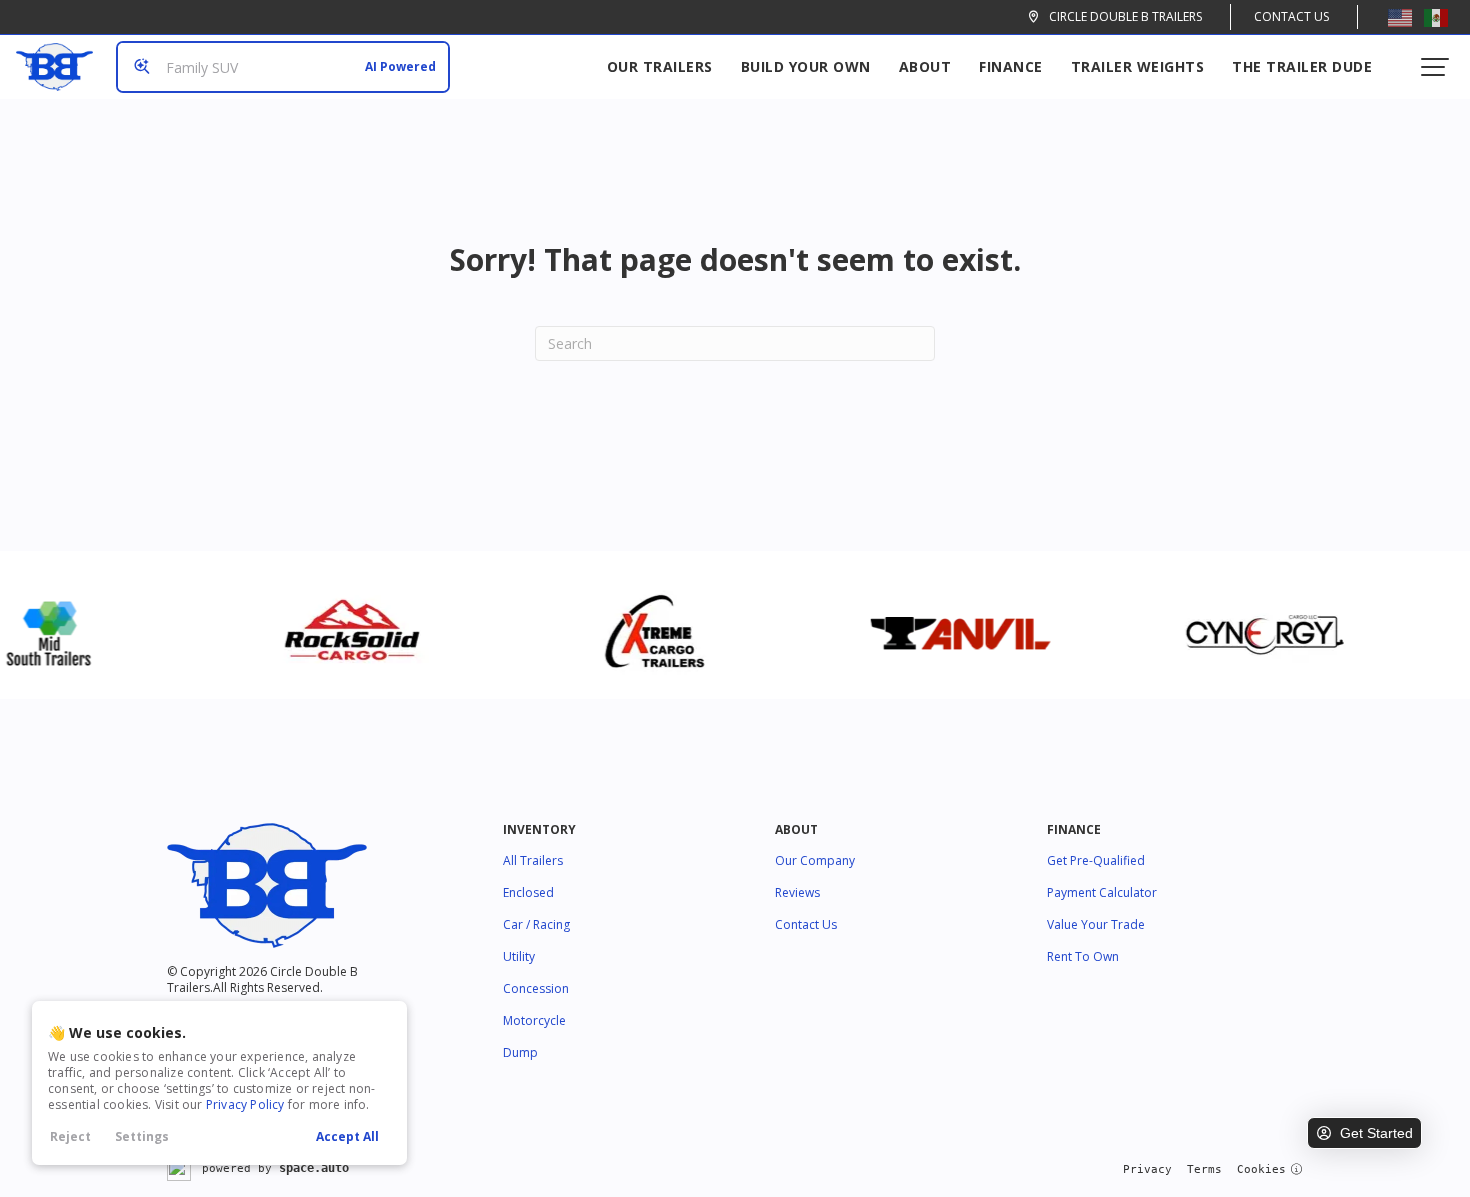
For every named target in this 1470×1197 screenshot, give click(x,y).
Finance (1011, 66)
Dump (520, 1052)
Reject (70, 1136)
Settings (142, 1136)
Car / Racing (536, 924)
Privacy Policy (245, 1104)
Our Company (815, 860)
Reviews (797, 892)
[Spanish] (1436, 16)
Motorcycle (534, 1020)
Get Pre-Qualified (1096, 860)
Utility (519, 956)
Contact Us (1291, 16)
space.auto (314, 1168)
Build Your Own (806, 66)
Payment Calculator (1102, 892)
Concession (536, 988)
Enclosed (528, 892)
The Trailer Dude (1302, 66)
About (925, 66)
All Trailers (533, 860)
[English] (1400, 16)
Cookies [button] (1261, 1169)
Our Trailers (660, 66)
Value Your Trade (1096, 924)
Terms (1204, 1169)
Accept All (347, 1136)
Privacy (1147, 1169)
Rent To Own (1083, 956)
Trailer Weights (1138, 66)
